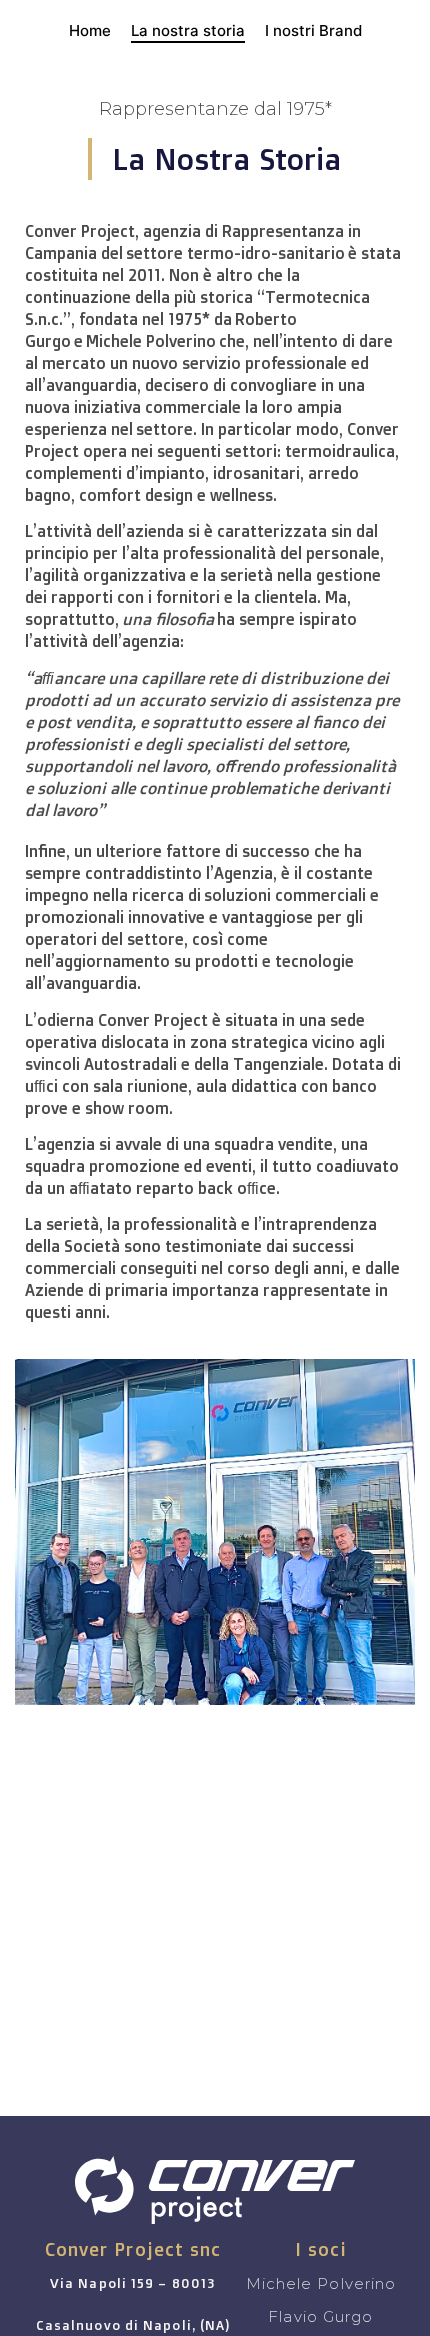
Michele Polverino (321, 2283)
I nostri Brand (313, 30)
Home (90, 30)
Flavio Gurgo (320, 2316)
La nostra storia (188, 30)
